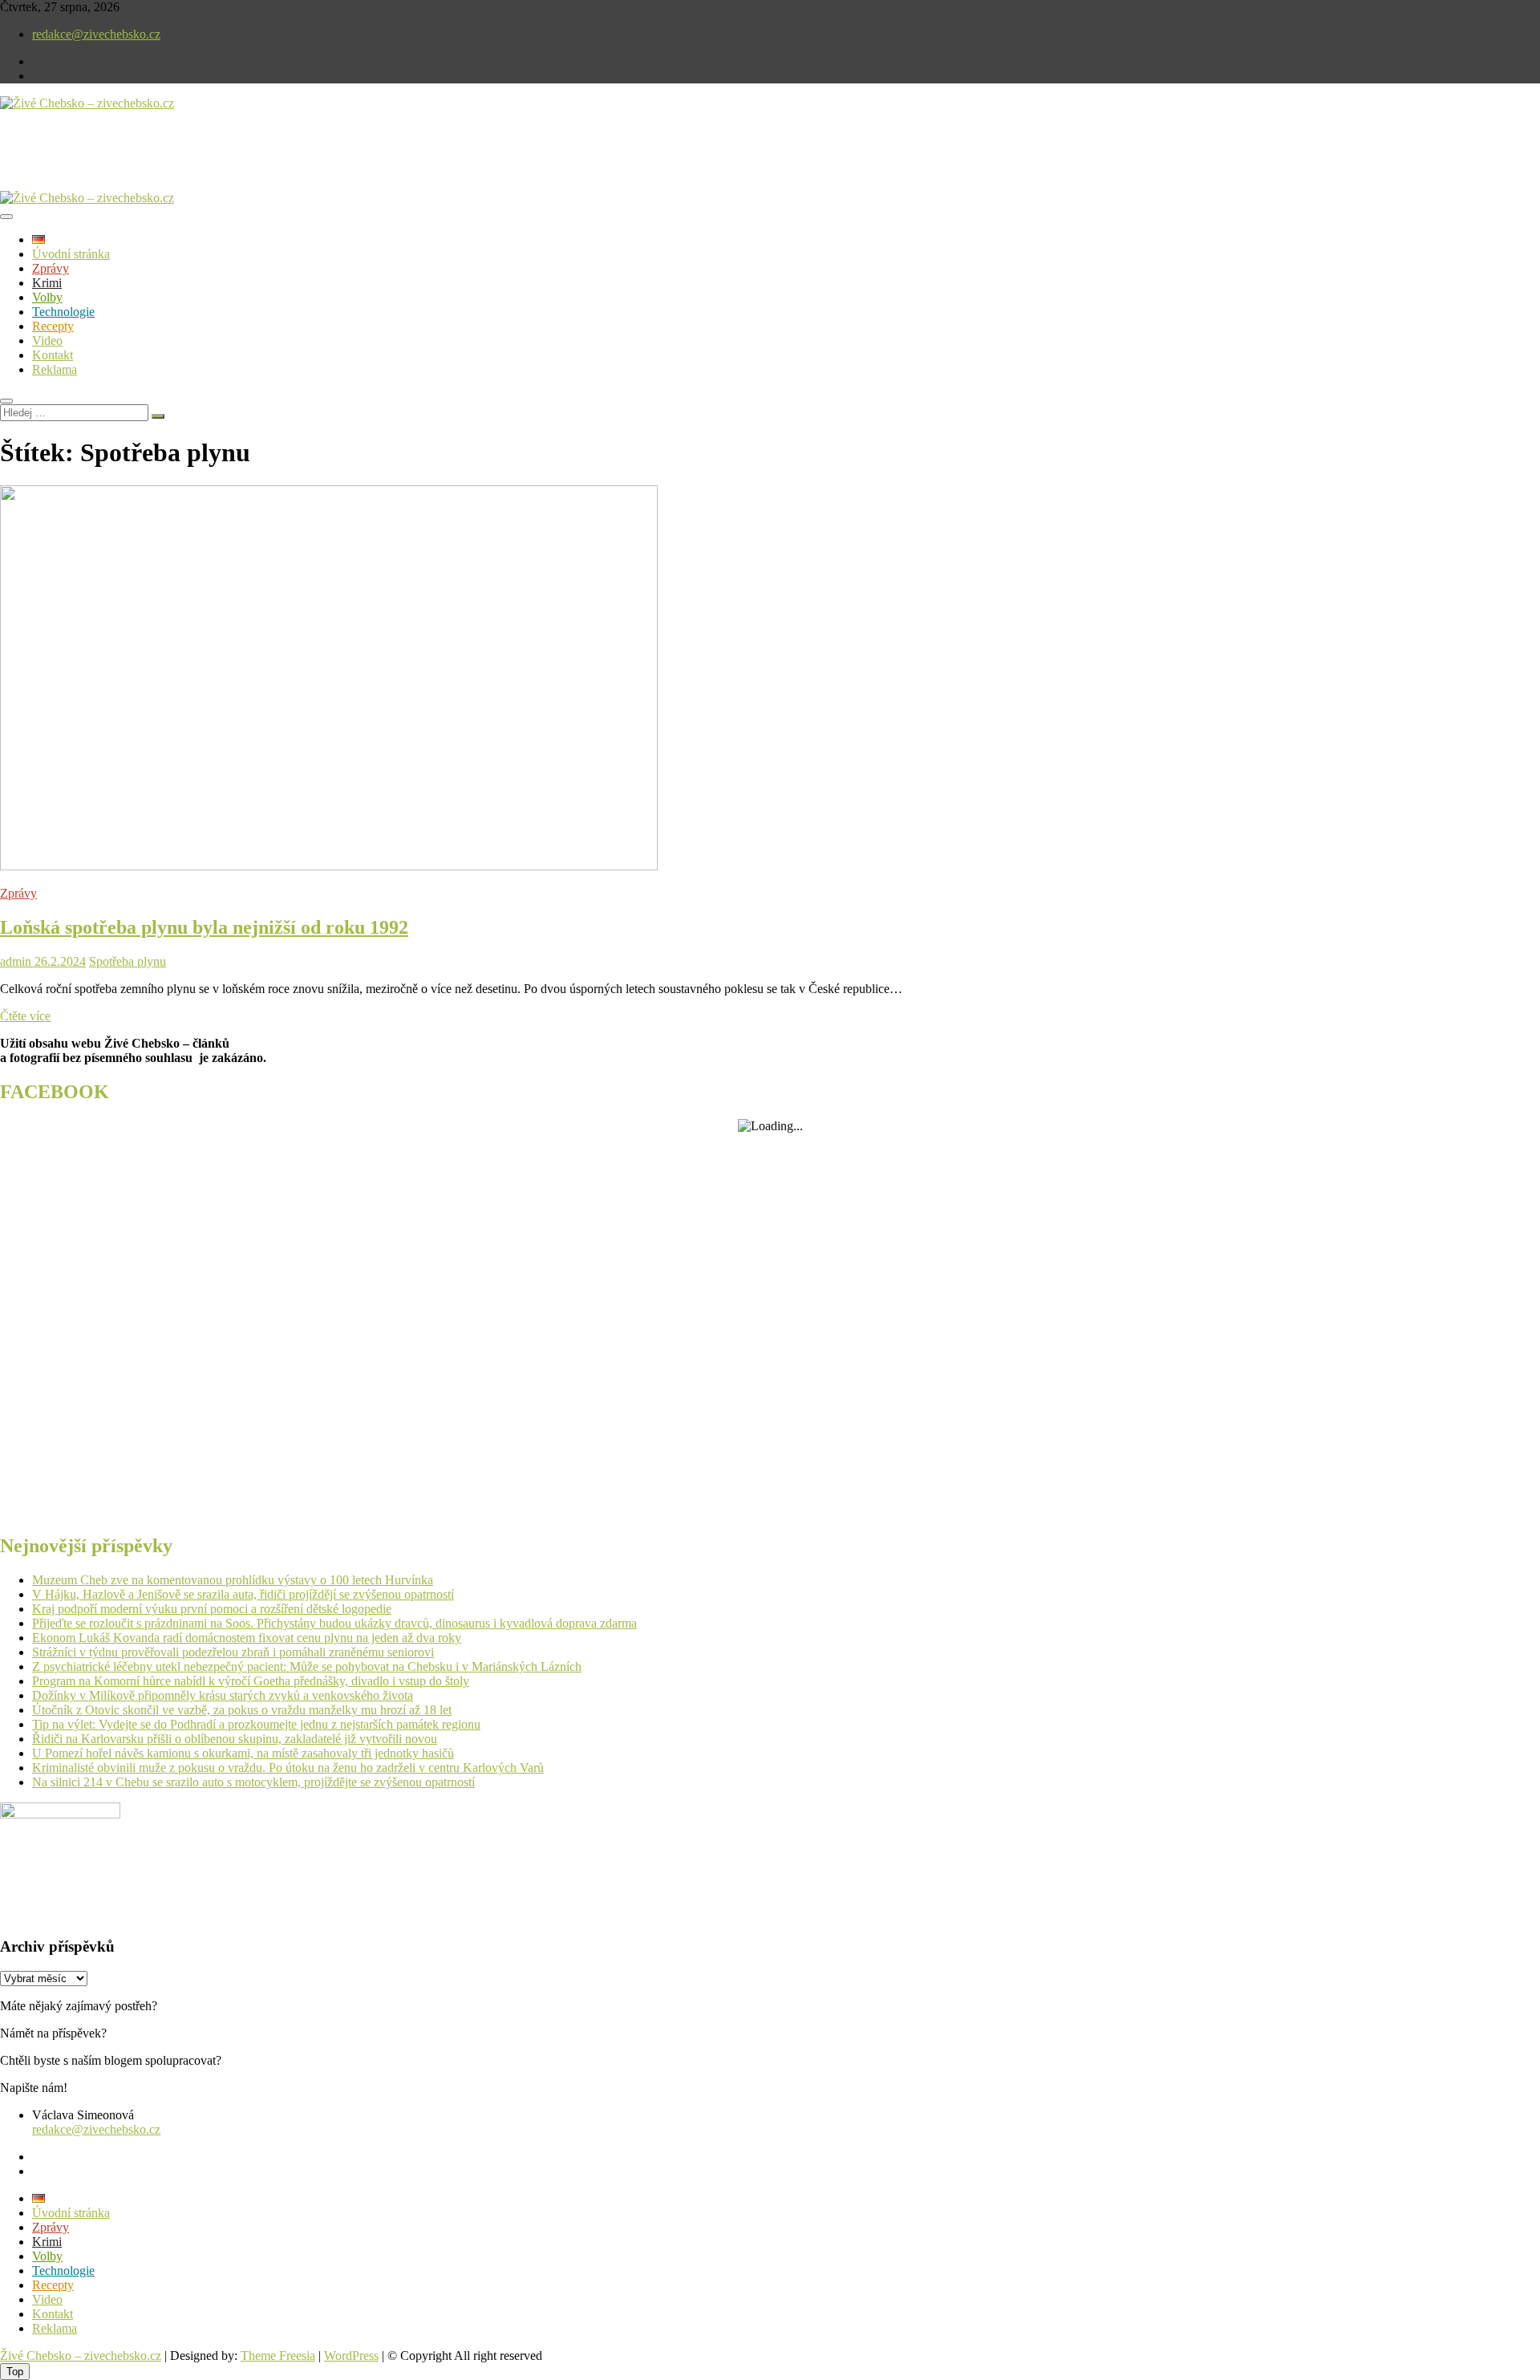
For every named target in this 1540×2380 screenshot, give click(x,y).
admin (16, 961)
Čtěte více (25, 1016)
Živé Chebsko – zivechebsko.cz (81, 2356)
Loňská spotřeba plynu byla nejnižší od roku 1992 (204, 927)
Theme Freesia (278, 2356)
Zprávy (51, 268)
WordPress (351, 2356)
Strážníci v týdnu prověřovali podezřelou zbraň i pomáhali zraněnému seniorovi (233, 1652)
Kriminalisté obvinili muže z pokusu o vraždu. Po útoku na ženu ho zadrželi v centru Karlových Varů (288, 1768)
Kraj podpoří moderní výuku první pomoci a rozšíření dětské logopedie (212, 1609)
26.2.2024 (59, 961)
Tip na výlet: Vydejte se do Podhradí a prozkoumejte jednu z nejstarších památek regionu (256, 1724)
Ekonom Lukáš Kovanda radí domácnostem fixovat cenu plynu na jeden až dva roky (247, 1638)
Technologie (63, 312)
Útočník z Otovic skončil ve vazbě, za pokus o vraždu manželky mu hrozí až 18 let (242, 1710)
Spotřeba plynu (128, 961)
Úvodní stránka (71, 254)
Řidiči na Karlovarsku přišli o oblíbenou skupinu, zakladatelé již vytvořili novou (235, 1739)
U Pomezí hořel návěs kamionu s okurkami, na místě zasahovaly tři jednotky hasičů (243, 1753)
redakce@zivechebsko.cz (96, 34)
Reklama (55, 369)
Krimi (47, 283)
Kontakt (53, 355)
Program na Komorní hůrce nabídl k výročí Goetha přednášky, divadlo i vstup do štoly (251, 1681)
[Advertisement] (188, 164)
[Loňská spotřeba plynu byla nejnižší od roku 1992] (329, 866)
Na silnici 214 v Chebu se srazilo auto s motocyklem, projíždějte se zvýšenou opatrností (253, 1782)
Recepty (53, 326)
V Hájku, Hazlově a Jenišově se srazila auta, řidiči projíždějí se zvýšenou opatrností (243, 1594)
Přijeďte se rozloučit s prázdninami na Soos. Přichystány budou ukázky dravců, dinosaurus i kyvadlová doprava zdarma (334, 1623)
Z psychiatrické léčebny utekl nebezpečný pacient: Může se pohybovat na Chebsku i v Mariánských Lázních (307, 1666)
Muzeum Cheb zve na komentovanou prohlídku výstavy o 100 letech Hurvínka (233, 1580)
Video (47, 341)
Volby (47, 297)
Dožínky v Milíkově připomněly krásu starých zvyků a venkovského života (223, 1695)
